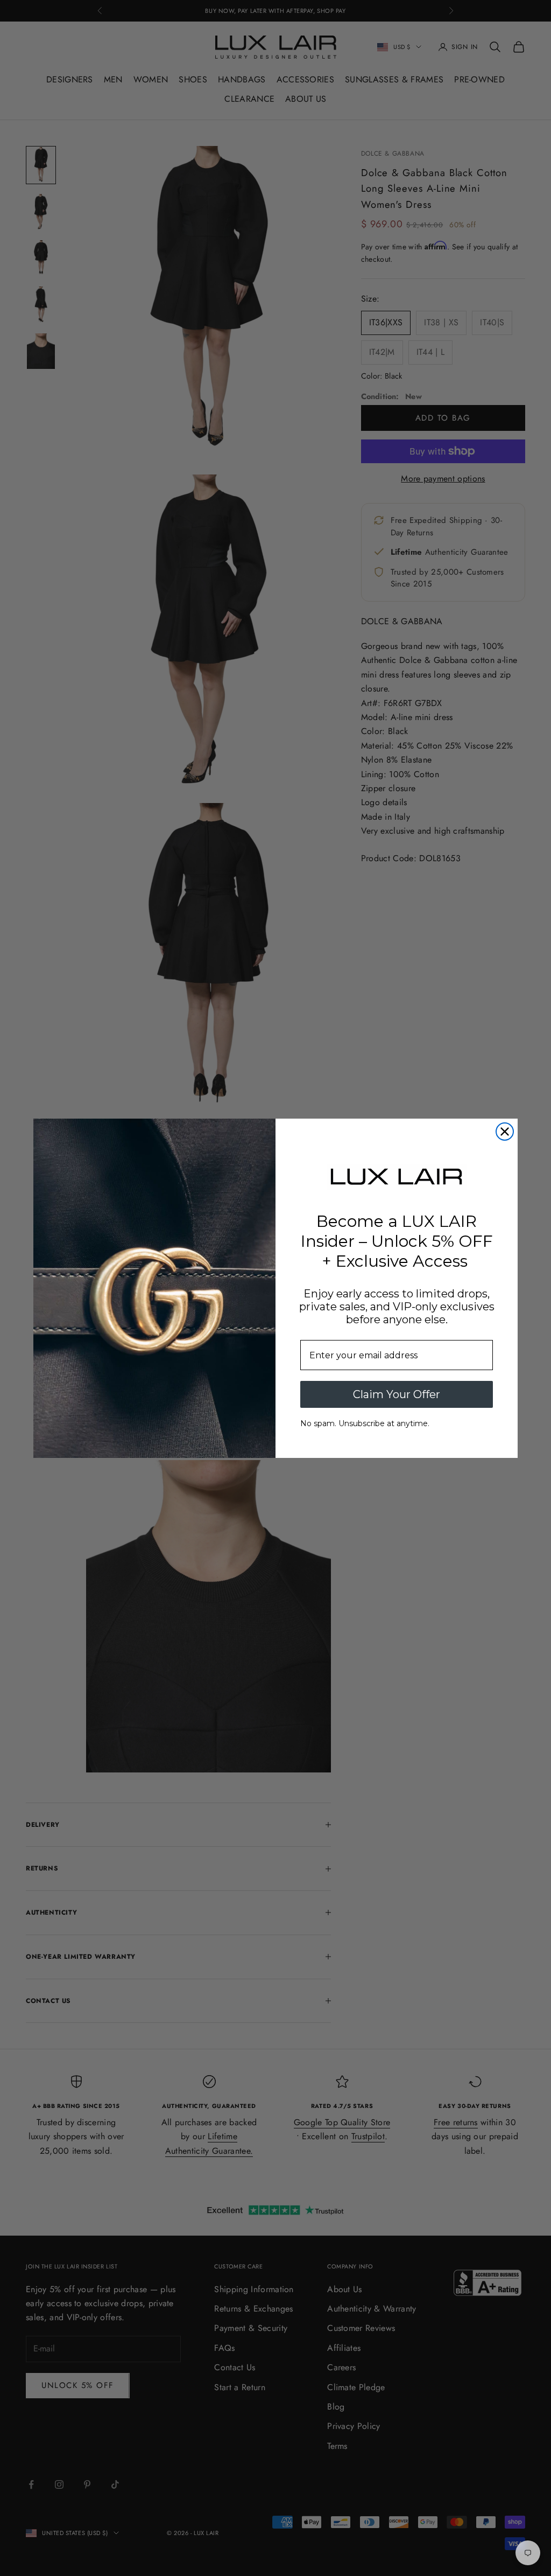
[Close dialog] (505, 1132)
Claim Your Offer (397, 1394)
